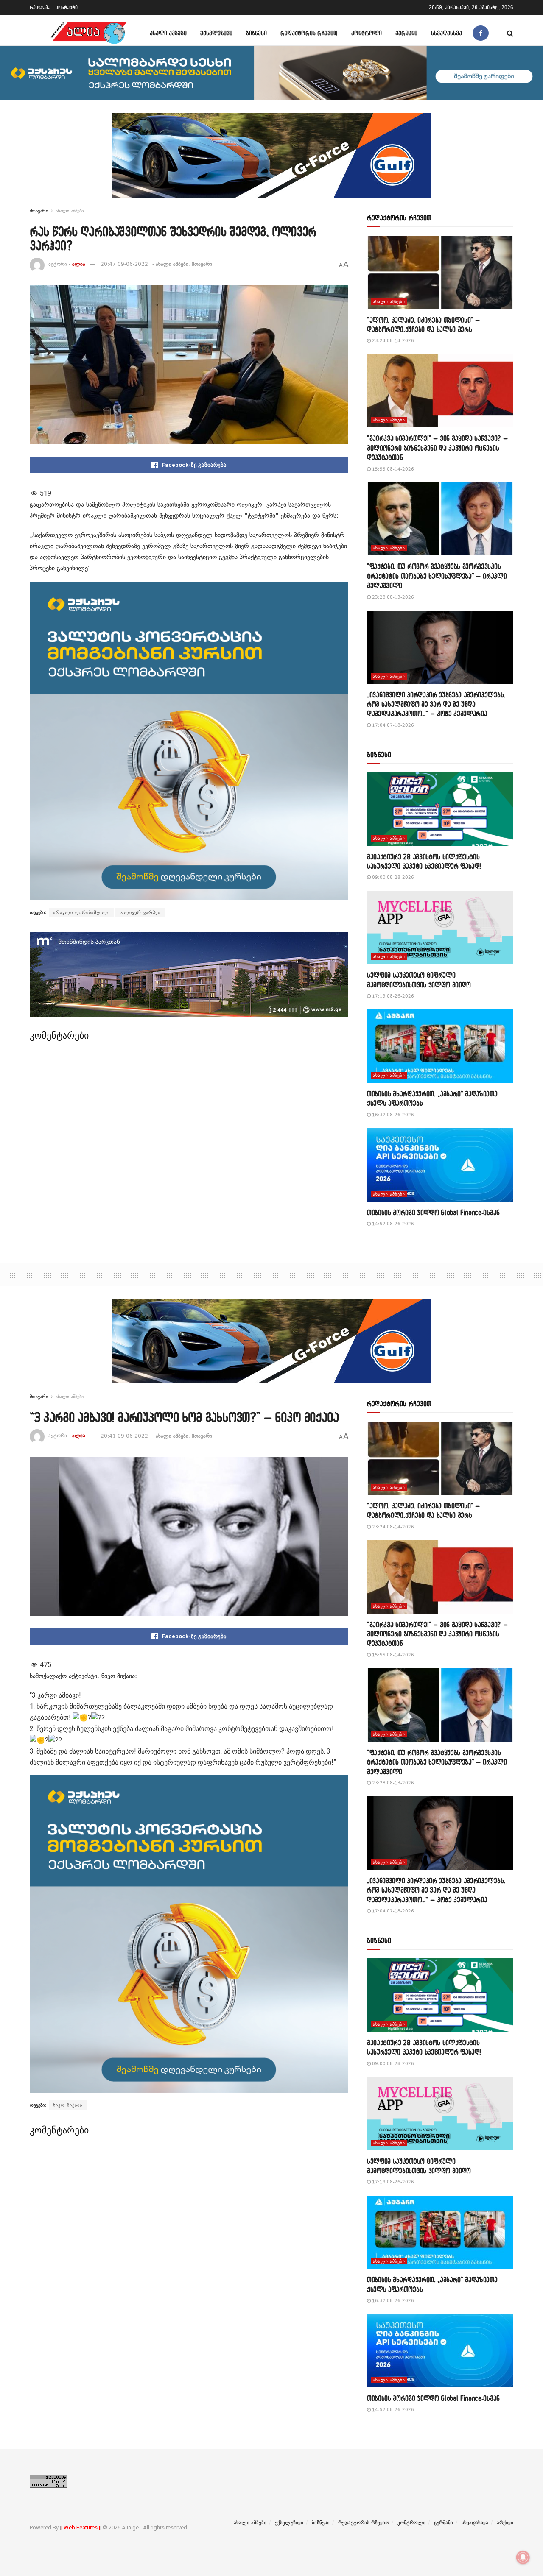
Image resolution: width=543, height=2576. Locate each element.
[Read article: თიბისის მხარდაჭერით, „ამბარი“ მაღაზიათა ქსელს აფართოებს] (440, 1046)
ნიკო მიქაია (68, 2105)
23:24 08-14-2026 (392, 341)
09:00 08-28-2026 (392, 877)
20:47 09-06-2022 (124, 264)
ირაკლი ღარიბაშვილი (81, 912)
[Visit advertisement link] (271, 162)
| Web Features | (81, 2527)
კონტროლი (367, 33)
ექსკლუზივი (216, 33)
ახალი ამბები (168, 33)
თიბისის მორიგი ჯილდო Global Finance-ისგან (433, 1212)
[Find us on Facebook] (481, 33)
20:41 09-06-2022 (124, 1436)
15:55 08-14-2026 (392, 469)
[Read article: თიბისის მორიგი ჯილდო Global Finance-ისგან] (440, 1165)
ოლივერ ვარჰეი (140, 912)
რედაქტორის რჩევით (309, 33)
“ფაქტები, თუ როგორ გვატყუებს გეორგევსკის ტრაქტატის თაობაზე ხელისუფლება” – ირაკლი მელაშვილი (437, 576)
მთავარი (39, 211)
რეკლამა (40, 7)
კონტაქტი (67, 7)
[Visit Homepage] (89, 33)
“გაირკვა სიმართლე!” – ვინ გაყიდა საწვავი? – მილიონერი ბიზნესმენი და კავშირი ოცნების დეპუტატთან (437, 448)
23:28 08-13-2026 (392, 597)
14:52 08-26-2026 (392, 1224)
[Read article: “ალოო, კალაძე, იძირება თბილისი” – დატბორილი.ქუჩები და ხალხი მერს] (440, 272)
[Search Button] (510, 33)
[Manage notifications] (523, 2557)
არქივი (505, 2523)
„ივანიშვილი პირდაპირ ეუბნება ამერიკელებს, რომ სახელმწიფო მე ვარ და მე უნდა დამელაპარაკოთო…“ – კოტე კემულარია (436, 704)
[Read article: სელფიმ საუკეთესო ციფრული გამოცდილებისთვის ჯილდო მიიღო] (440, 928)
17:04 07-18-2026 (392, 725)
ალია (79, 264)
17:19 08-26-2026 (392, 996)
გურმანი (406, 33)
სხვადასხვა (446, 33)
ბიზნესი (256, 33)
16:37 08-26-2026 (392, 1115)
